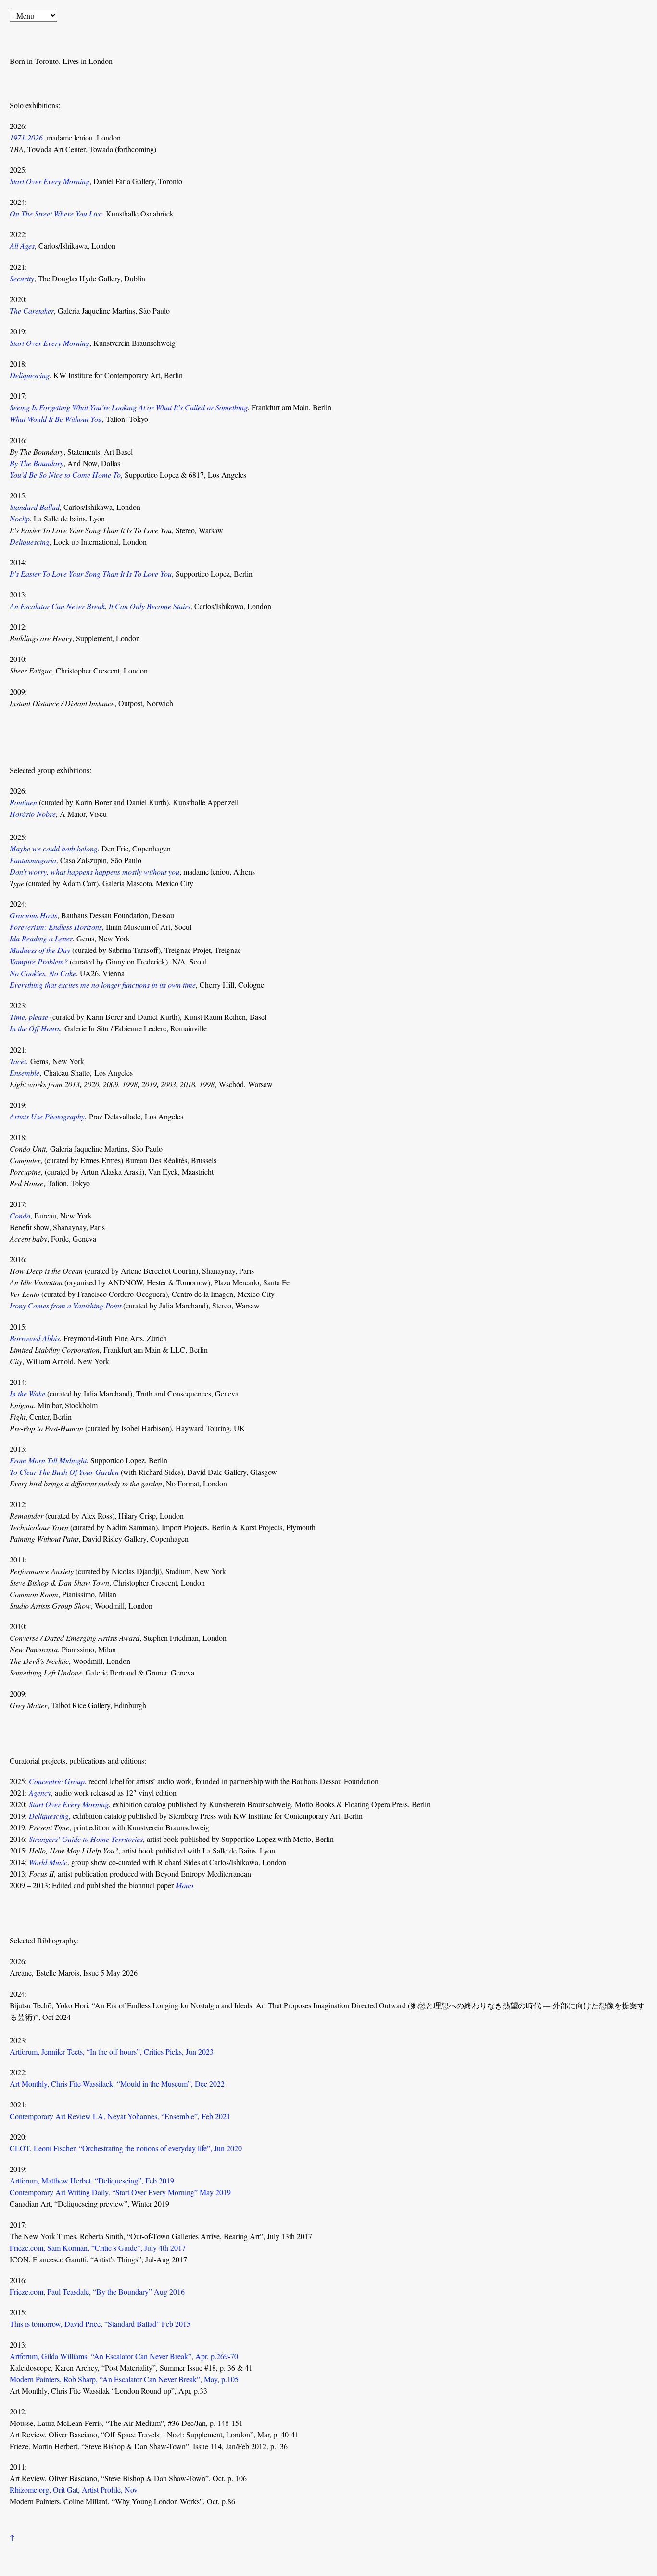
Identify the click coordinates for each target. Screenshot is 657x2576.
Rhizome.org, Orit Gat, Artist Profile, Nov (74, 2490)
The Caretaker (32, 311)
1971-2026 (26, 137)
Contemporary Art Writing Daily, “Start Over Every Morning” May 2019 (120, 2192)
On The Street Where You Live (56, 213)
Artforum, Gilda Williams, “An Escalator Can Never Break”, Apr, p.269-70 (124, 2356)
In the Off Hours (35, 1028)
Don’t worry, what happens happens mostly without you (95, 871)
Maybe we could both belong (54, 848)
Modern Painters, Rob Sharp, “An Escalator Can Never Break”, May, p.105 (124, 2379)
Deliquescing (30, 375)
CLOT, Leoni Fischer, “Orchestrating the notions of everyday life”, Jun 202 (124, 2148)
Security (22, 278)
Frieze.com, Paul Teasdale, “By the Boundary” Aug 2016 (97, 2291)
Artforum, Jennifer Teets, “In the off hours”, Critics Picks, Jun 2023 (112, 2051)
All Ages (22, 246)
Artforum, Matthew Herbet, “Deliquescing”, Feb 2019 (92, 2180)
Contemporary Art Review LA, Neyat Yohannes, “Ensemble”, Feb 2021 (120, 2116)
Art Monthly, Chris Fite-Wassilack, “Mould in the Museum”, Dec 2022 (117, 2084)
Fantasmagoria (33, 860)
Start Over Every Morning (50, 181)
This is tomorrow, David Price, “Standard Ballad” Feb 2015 (100, 2324)
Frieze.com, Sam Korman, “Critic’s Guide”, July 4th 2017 (98, 2248)
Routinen (23, 802)
